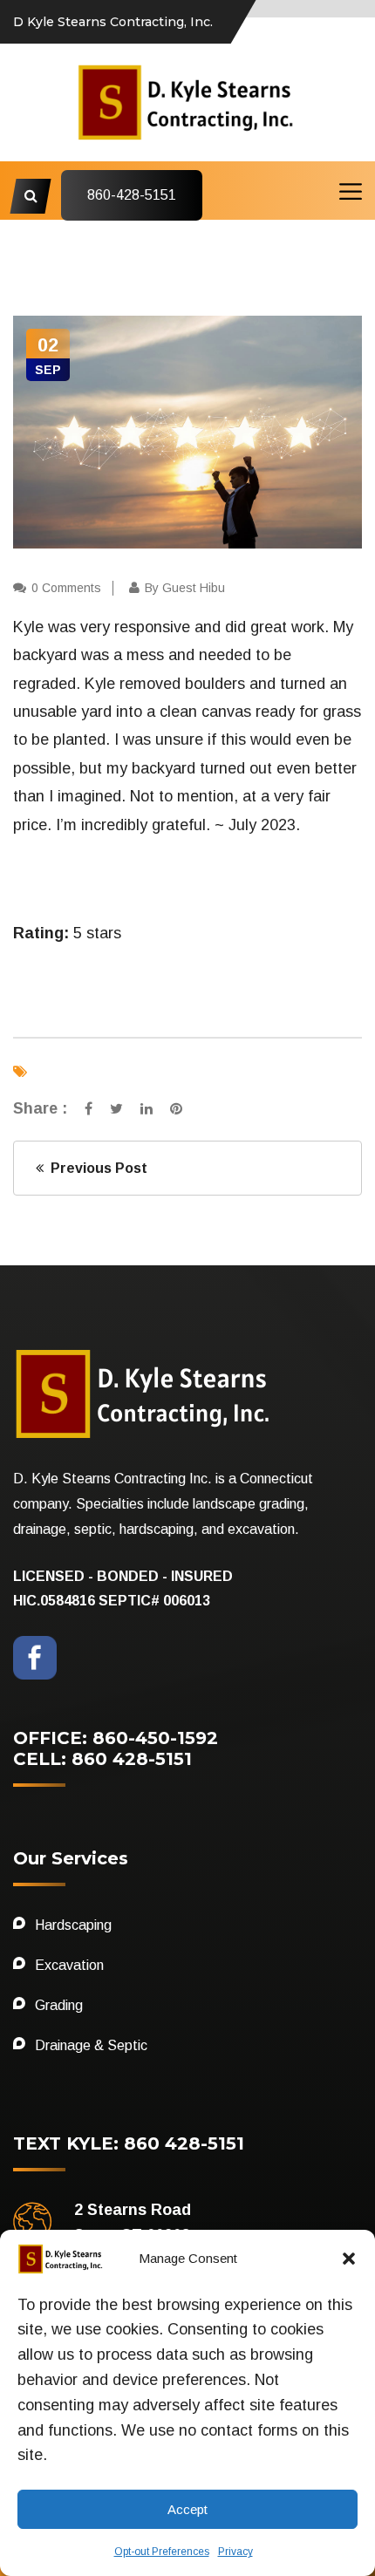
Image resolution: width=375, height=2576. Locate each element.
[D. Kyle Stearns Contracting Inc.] (187, 101)
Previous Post (95, 1168)
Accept (187, 2509)
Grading (59, 2005)
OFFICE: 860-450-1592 (116, 1738)
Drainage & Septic (91, 2045)
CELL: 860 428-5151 (102, 1759)
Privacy (235, 2552)
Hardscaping (73, 1925)
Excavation (69, 1965)
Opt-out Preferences (162, 2552)
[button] (349, 2259)
